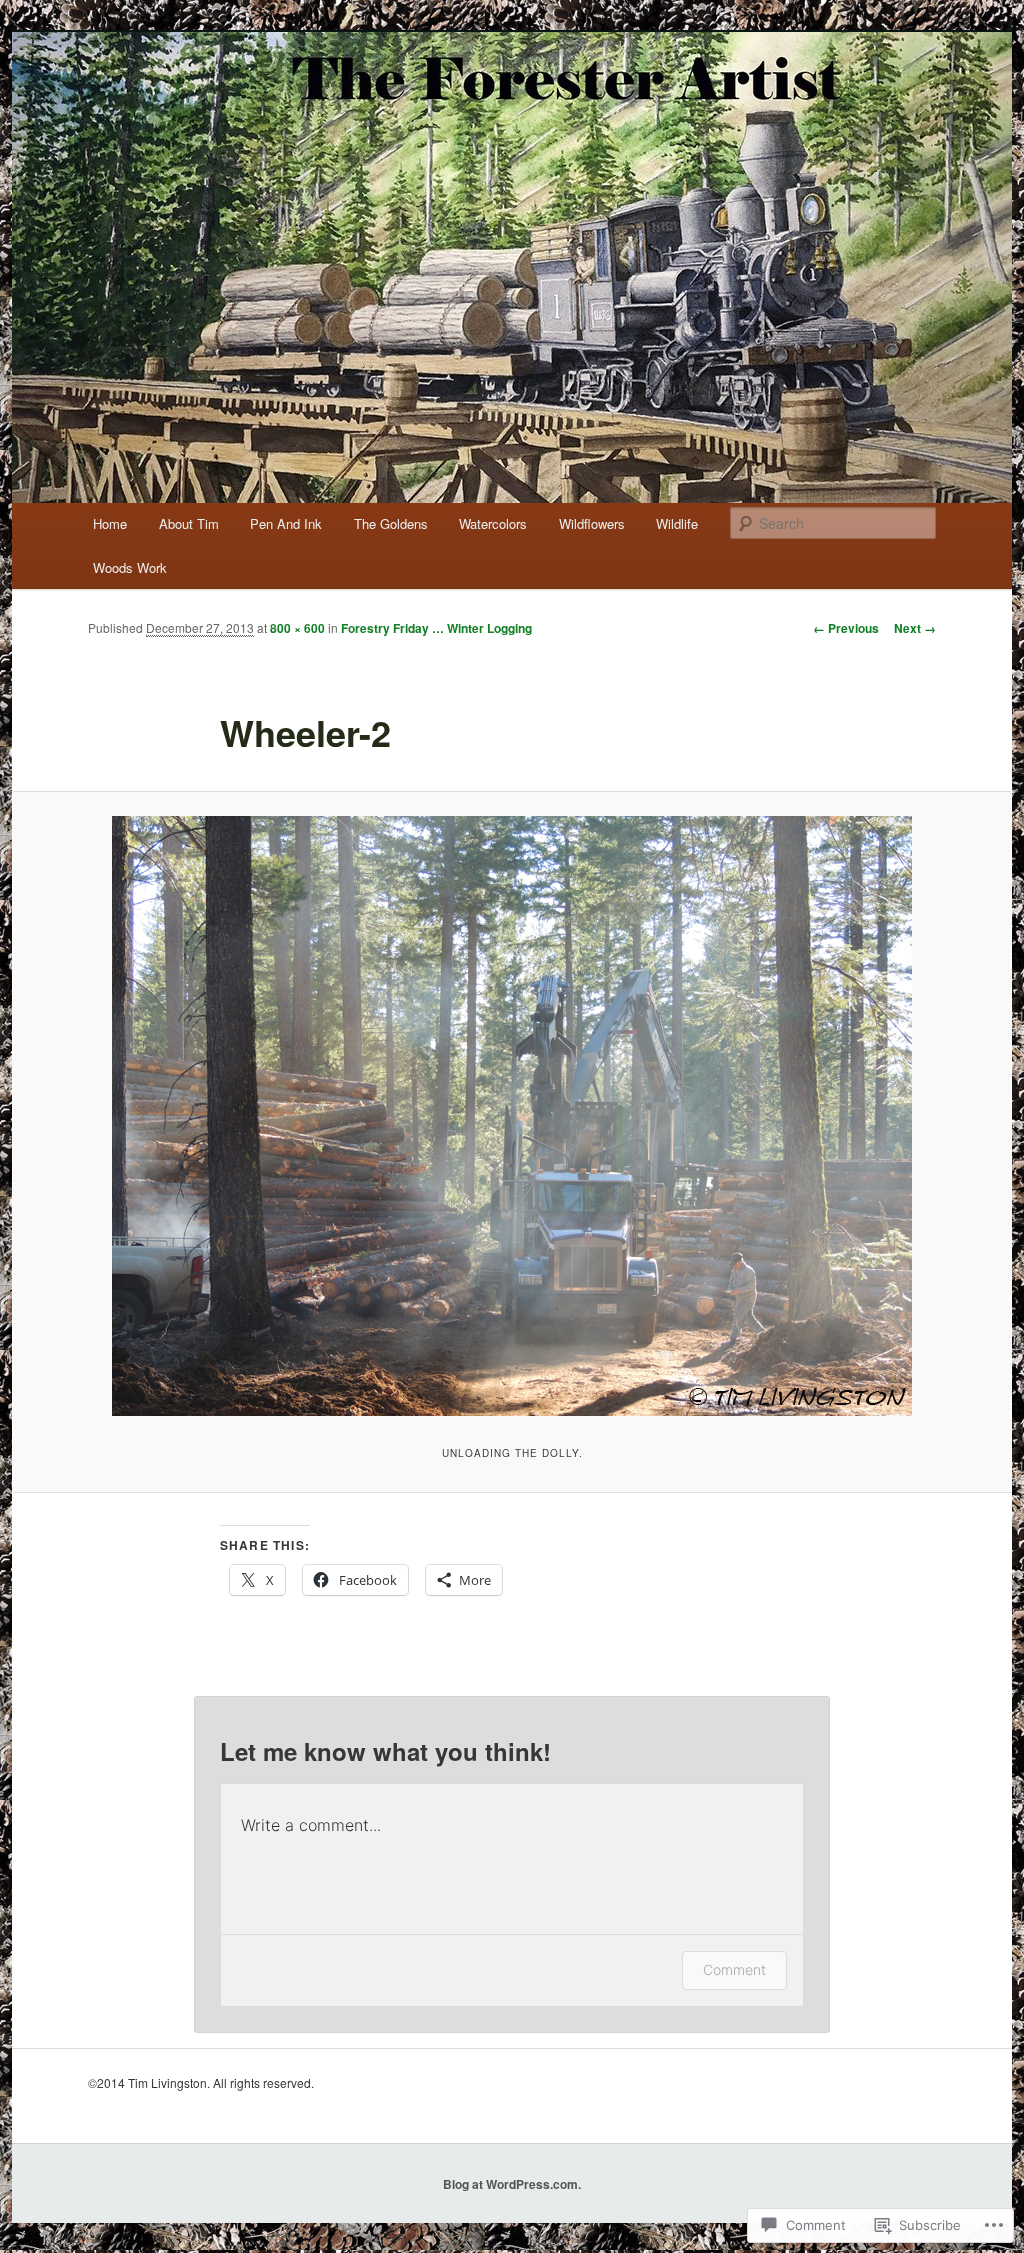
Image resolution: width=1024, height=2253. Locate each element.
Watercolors (493, 523)
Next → (915, 628)
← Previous (846, 628)
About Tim (189, 523)
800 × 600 (297, 628)
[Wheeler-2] (512, 1116)
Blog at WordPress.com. (512, 2184)
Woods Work (130, 567)
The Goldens (391, 523)
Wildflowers (592, 523)
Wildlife (677, 523)
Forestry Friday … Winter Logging (436, 628)
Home (110, 523)
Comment (734, 1969)
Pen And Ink (286, 523)
